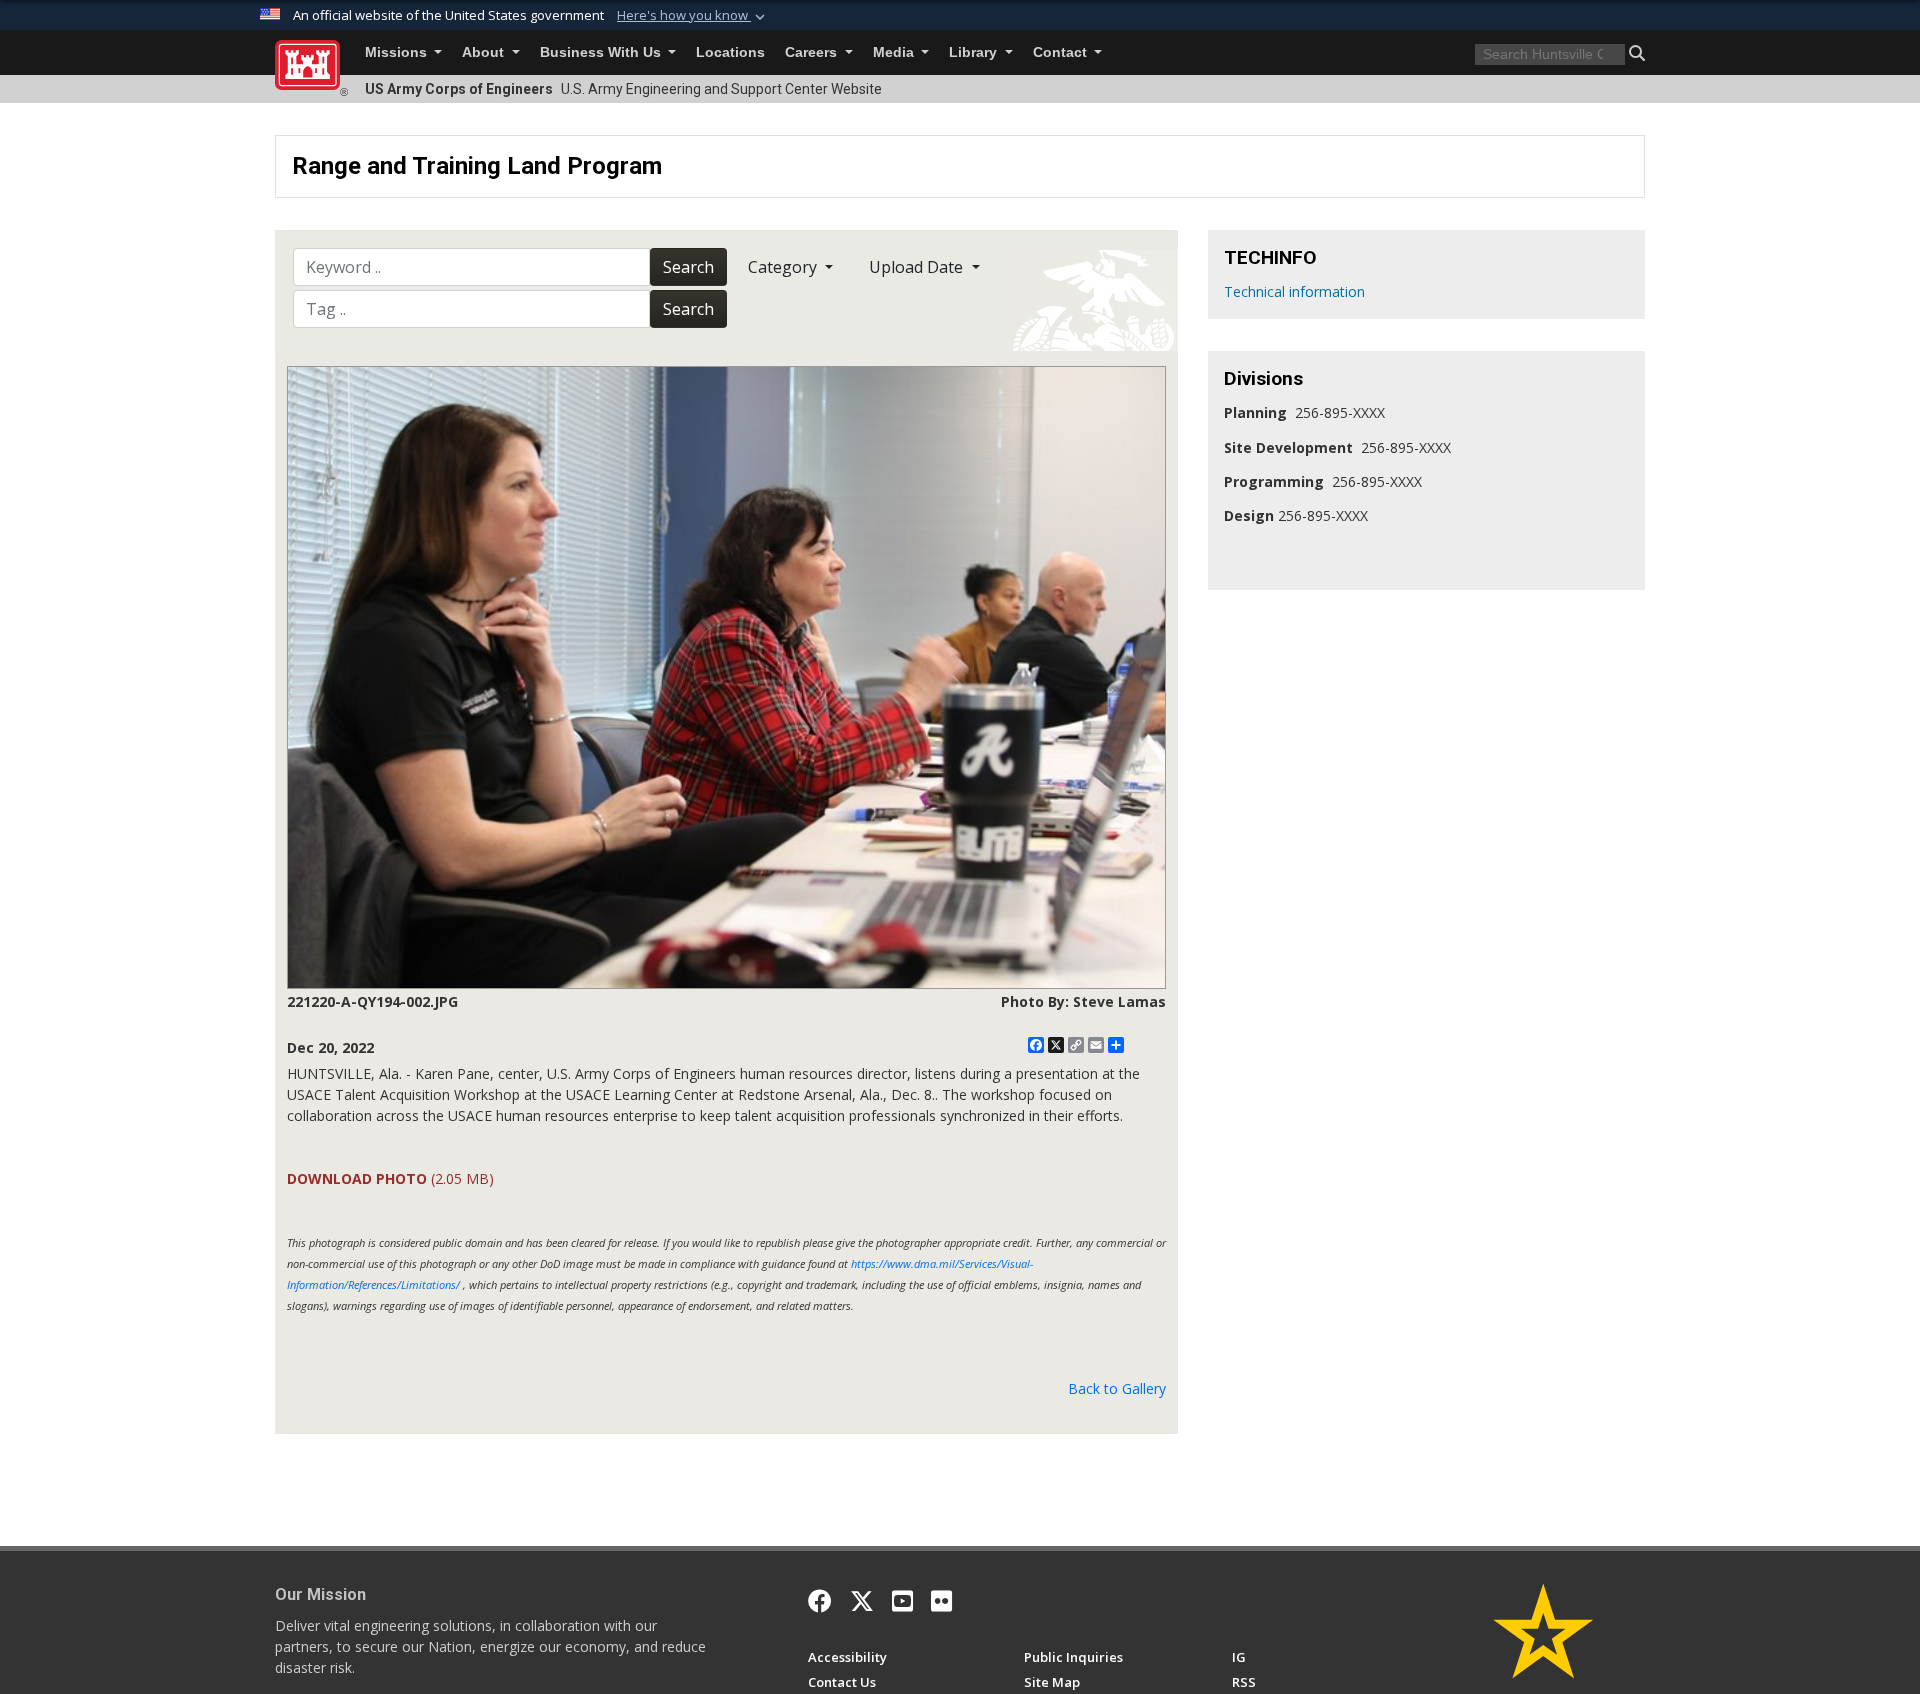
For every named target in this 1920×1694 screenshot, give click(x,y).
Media (895, 52)
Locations (730, 52)
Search (688, 267)
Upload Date (918, 267)
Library (975, 52)
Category (784, 267)
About (485, 52)
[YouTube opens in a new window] (902, 1601)
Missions (398, 52)
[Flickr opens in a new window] (941, 1601)
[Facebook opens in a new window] (820, 1601)
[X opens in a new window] (862, 1601)
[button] (693, 16)
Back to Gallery (1117, 1388)
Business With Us (602, 52)
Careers (813, 52)
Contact (1062, 52)
